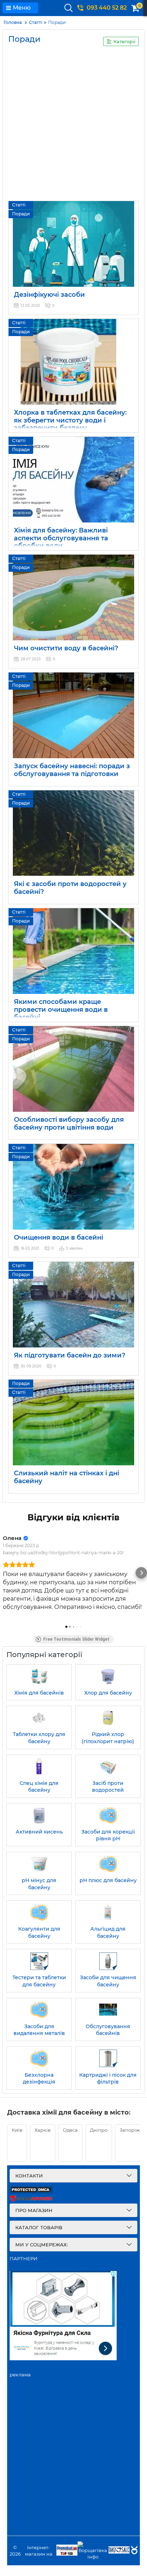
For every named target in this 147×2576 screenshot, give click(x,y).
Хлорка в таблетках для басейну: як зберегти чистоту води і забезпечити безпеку (70, 420)
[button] (6, 1573)
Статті (19, 205)
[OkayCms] (133, 2551)
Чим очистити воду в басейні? (66, 648)
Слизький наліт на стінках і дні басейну (67, 1477)
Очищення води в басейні (59, 1237)
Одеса (70, 2130)
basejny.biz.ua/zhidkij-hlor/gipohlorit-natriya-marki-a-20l (63, 1553)
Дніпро (99, 2130)
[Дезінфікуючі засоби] (73, 244)
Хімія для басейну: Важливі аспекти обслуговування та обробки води (61, 538)
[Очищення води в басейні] (73, 1187)
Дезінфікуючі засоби (49, 295)
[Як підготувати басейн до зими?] (73, 1305)
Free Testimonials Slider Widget (76, 1639)
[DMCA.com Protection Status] (31, 2192)
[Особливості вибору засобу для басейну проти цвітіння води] (73, 1069)
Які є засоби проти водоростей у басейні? (70, 888)
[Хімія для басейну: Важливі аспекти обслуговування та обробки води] (73, 480)
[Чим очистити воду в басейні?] (73, 597)
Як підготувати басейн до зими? (70, 1355)
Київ (17, 2130)
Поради (21, 214)
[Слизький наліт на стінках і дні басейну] (73, 1422)
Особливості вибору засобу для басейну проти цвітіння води (69, 1124)
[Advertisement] (73, 126)
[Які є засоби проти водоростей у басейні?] (73, 833)
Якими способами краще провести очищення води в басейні (61, 1009)
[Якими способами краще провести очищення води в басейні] (73, 951)
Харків (43, 2130)
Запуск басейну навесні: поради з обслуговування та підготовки (72, 770)
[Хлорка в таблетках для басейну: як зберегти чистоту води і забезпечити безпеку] (73, 362)
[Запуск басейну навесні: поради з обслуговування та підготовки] (73, 715)
